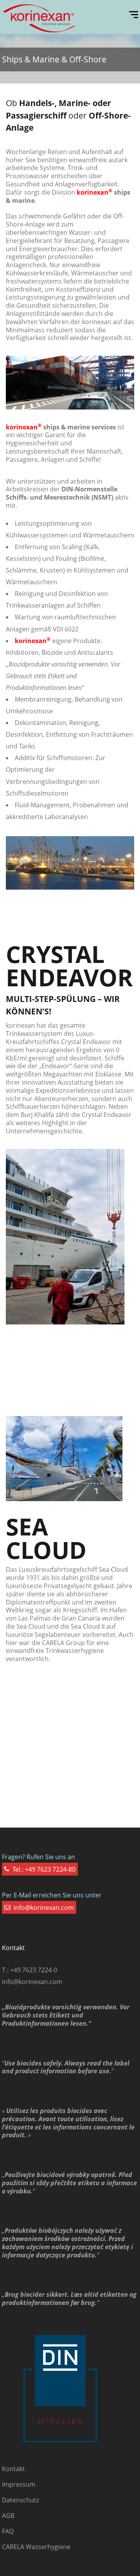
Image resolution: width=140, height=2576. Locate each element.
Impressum (19, 2484)
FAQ (8, 2531)
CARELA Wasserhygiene (36, 2547)
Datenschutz (20, 2500)
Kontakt (13, 2469)
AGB (8, 2516)
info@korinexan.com (32, 1982)
